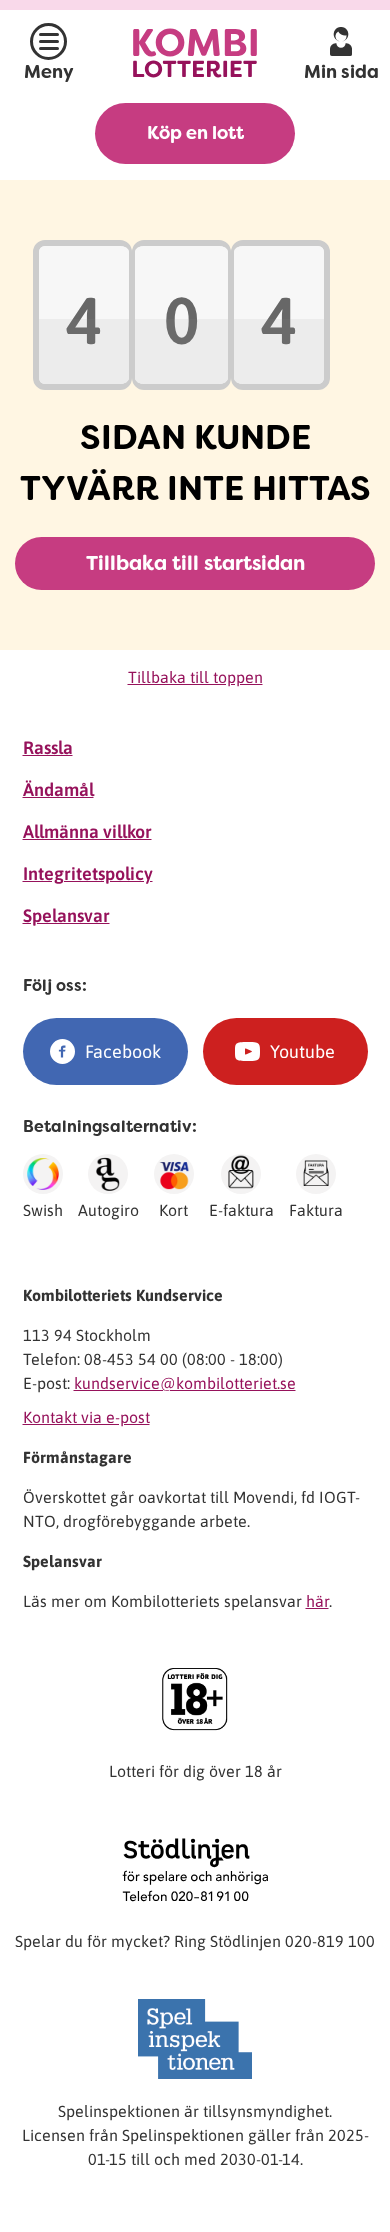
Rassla (48, 747)
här (317, 1601)
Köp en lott (195, 133)
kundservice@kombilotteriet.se (185, 1383)
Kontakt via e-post (86, 1417)
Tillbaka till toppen (195, 677)
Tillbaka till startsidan (195, 563)
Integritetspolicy (88, 873)
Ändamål (58, 789)
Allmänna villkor (87, 831)
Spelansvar (66, 915)
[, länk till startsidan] (195, 52)
